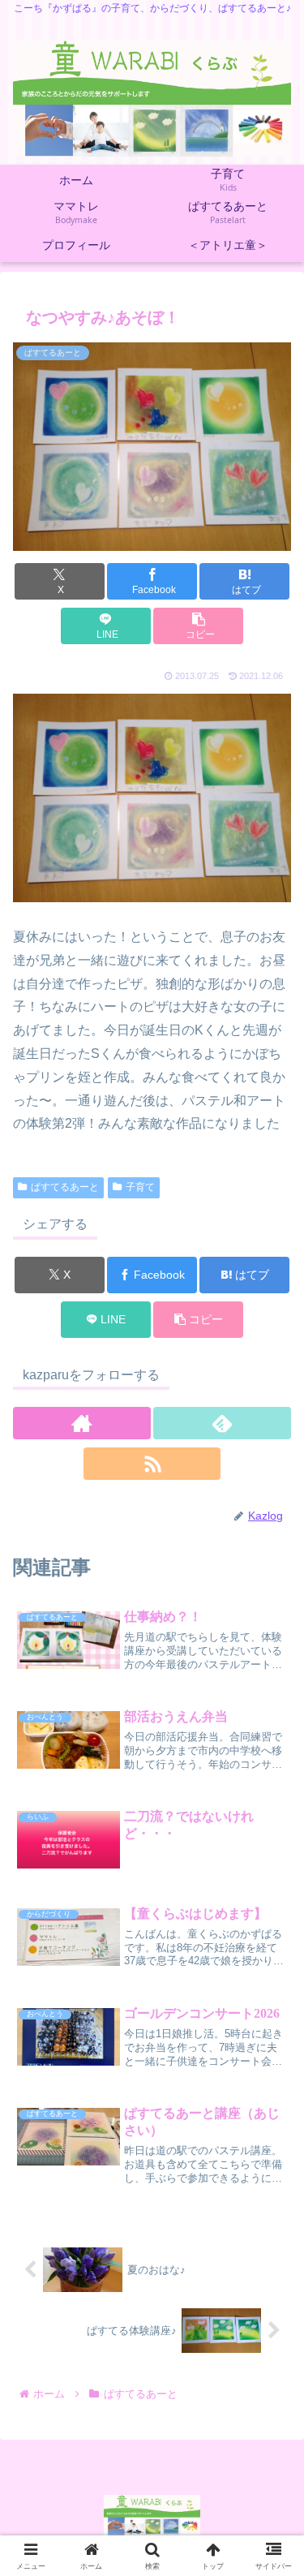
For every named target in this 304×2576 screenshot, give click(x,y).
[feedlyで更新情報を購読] (222, 1423)
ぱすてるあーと (65, 1187)
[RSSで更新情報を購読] (152, 1464)
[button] (198, 626)
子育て (140, 1187)
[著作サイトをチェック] (82, 1423)
